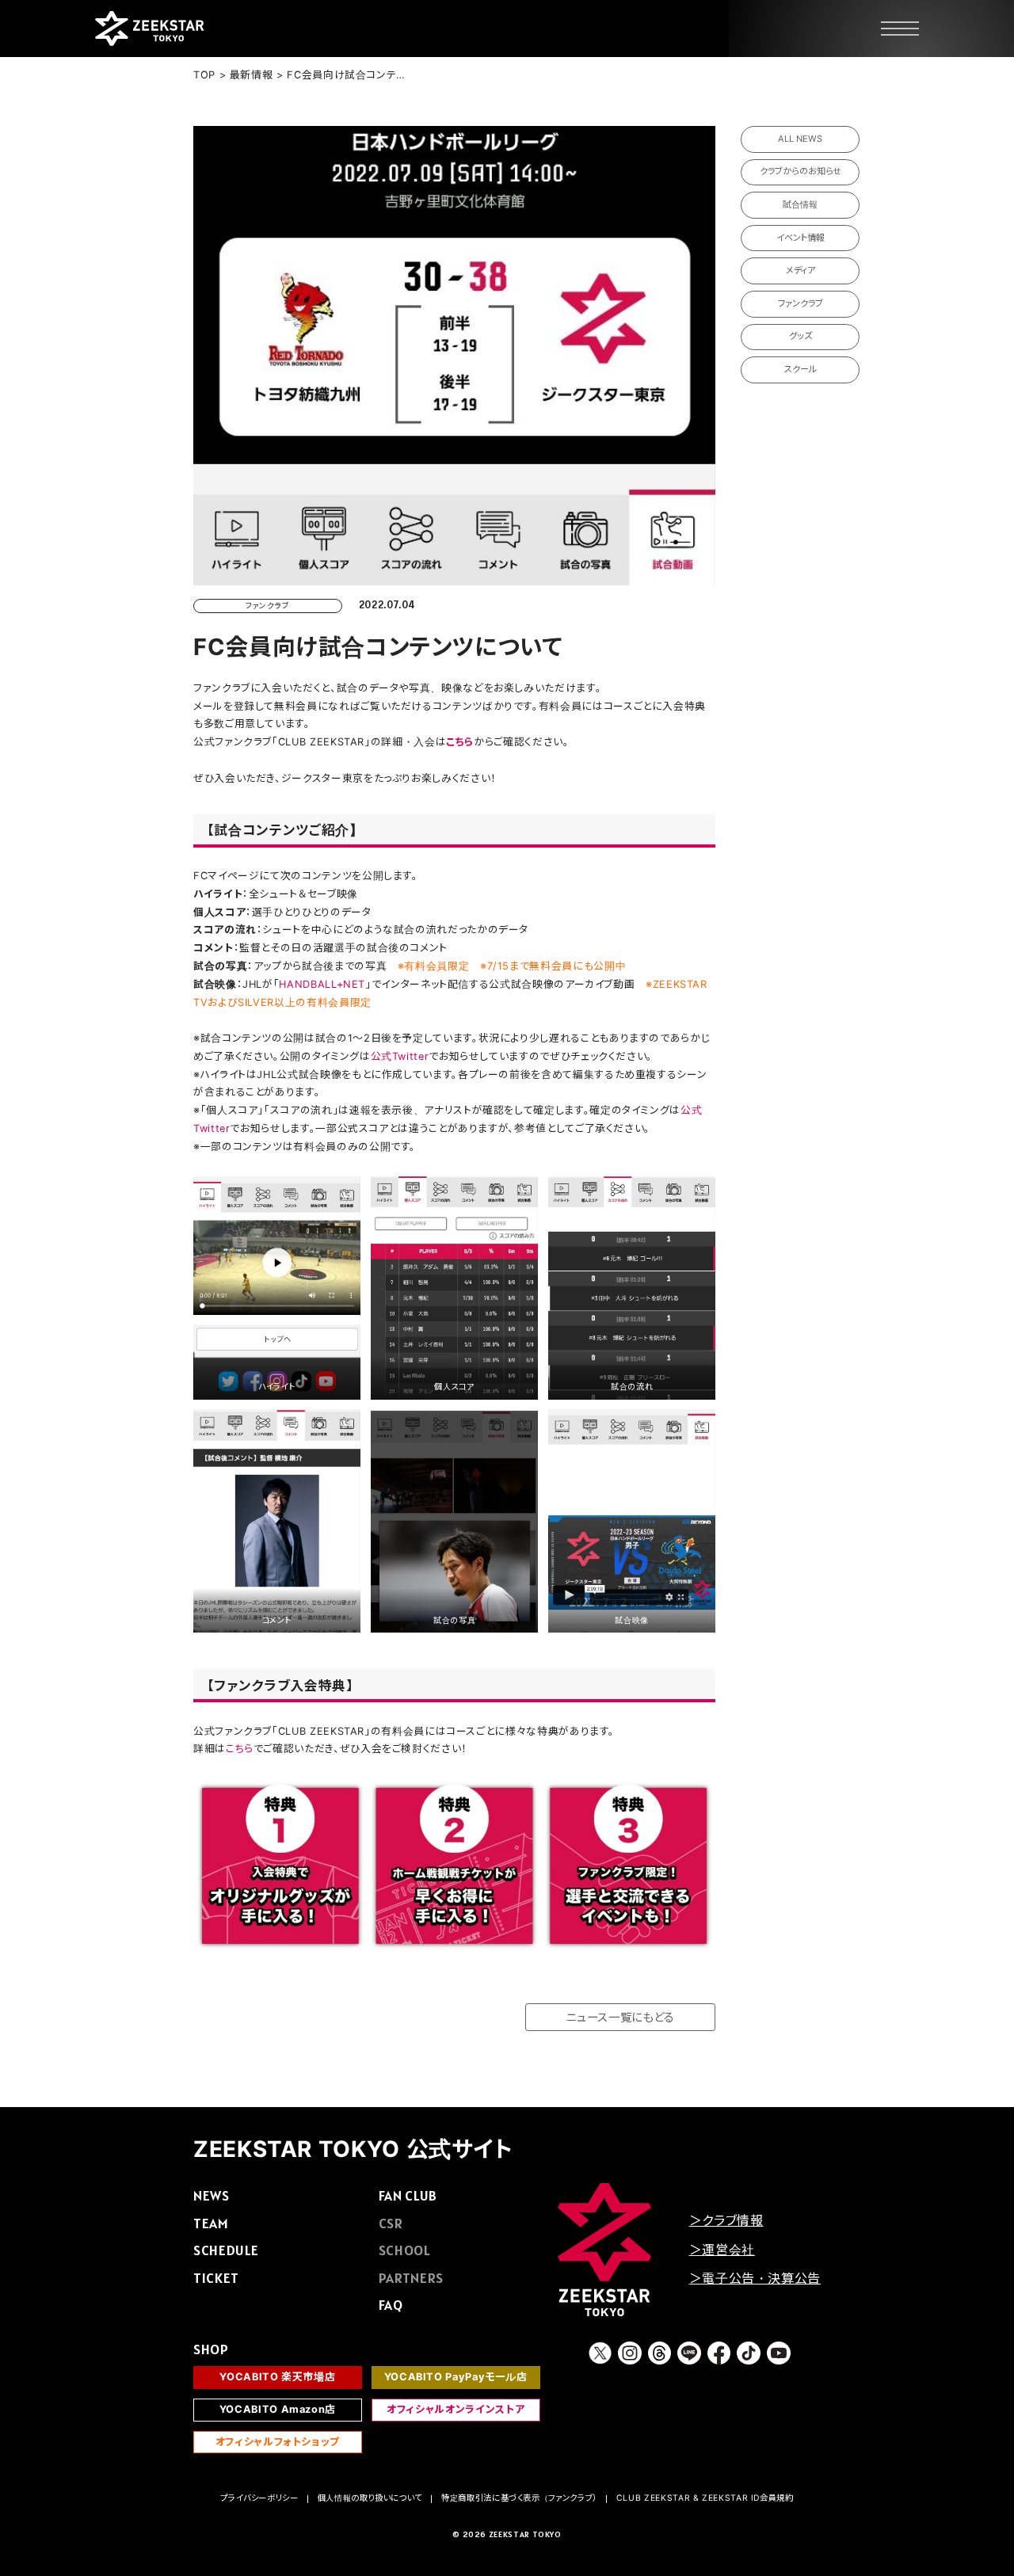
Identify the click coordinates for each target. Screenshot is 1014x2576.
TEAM (211, 2223)
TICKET (216, 2278)
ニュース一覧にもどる (620, 2017)
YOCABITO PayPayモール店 (456, 2377)
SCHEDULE (226, 2250)
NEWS (212, 2195)
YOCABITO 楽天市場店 (277, 2377)
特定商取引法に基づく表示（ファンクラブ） (519, 2498)
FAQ (391, 2305)
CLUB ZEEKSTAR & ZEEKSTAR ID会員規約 (705, 2498)
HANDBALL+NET (322, 984)
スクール (801, 369)
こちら (240, 1749)
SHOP (211, 2349)
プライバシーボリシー (259, 2498)
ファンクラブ (801, 303)
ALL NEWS (800, 139)
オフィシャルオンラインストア (456, 2409)
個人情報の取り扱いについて (370, 2498)
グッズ (801, 336)
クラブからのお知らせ (801, 171)
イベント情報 (801, 238)
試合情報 (800, 204)
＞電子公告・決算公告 (755, 2278)
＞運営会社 (722, 2250)
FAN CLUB (408, 2195)
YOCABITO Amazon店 (278, 2409)
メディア (801, 270)
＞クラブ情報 (726, 2220)
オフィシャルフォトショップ (278, 2442)
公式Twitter (400, 1056)
